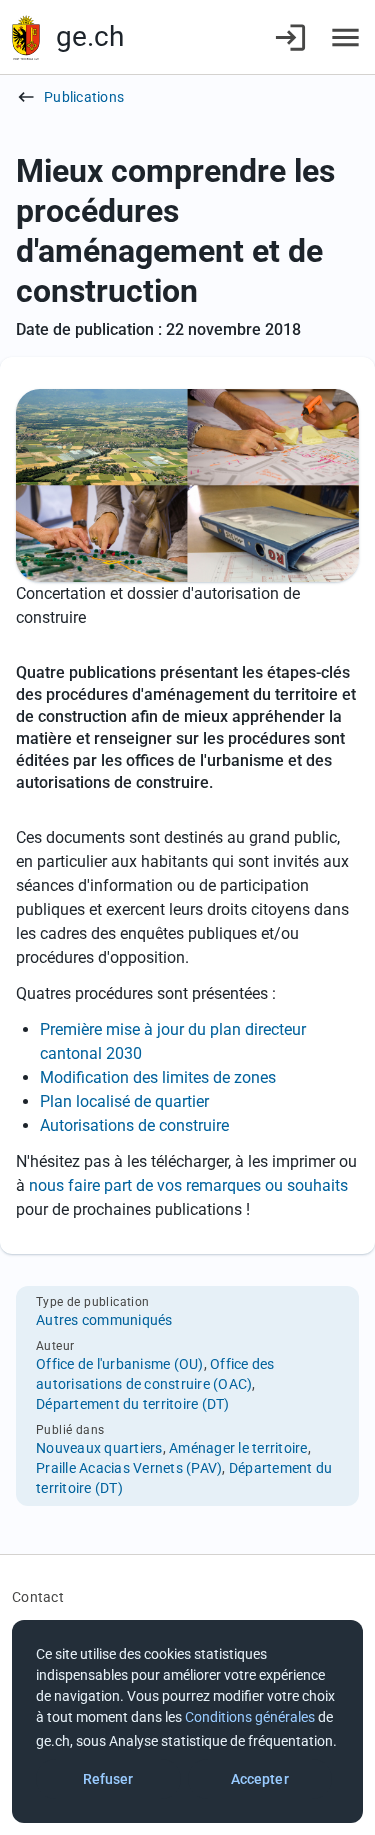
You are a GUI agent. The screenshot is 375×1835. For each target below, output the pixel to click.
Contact (38, 1597)
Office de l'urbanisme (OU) (120, 1364)
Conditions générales (250, 1717)
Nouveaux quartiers (99, 1448)
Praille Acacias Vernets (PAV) (129, 1468)
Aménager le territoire (238, 1448)
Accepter (260, 1779)
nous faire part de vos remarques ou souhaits (186, 1185)
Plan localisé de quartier (124, 1101)
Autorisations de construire (134, 1125)
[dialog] (187, 1721)
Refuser (108, 1779)
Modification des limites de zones (158, 1077)
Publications (84, 97)
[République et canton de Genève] (26, 37)
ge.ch (90, 36)
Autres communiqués (104, 1320)
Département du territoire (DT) (133, 1404)
